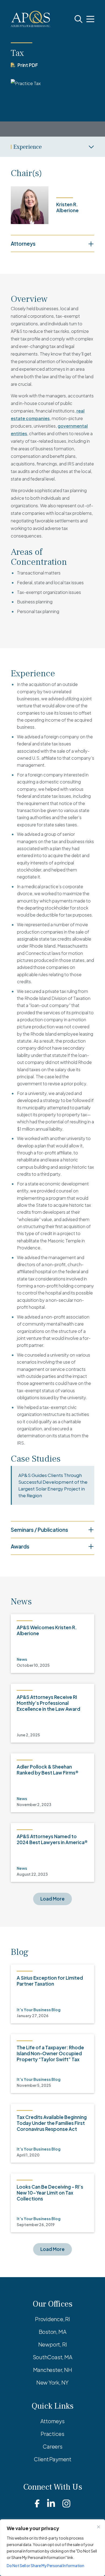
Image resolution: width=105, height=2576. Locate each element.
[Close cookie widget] (99, 2527)
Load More (52, 1899)
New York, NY (52, 2382)
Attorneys (52, 2421)
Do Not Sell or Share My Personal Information (45, 2565)
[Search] (78, 19)
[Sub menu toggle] (52, 147)
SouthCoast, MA (53, 2357)
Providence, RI (52, 2319)
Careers (52, 2446)
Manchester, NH (53, 2370)
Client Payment (52, 2459)
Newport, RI (53, 2344)
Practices (52, 2434)
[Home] (31, 19)
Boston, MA (53, 2332)
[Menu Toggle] (90, 19)
